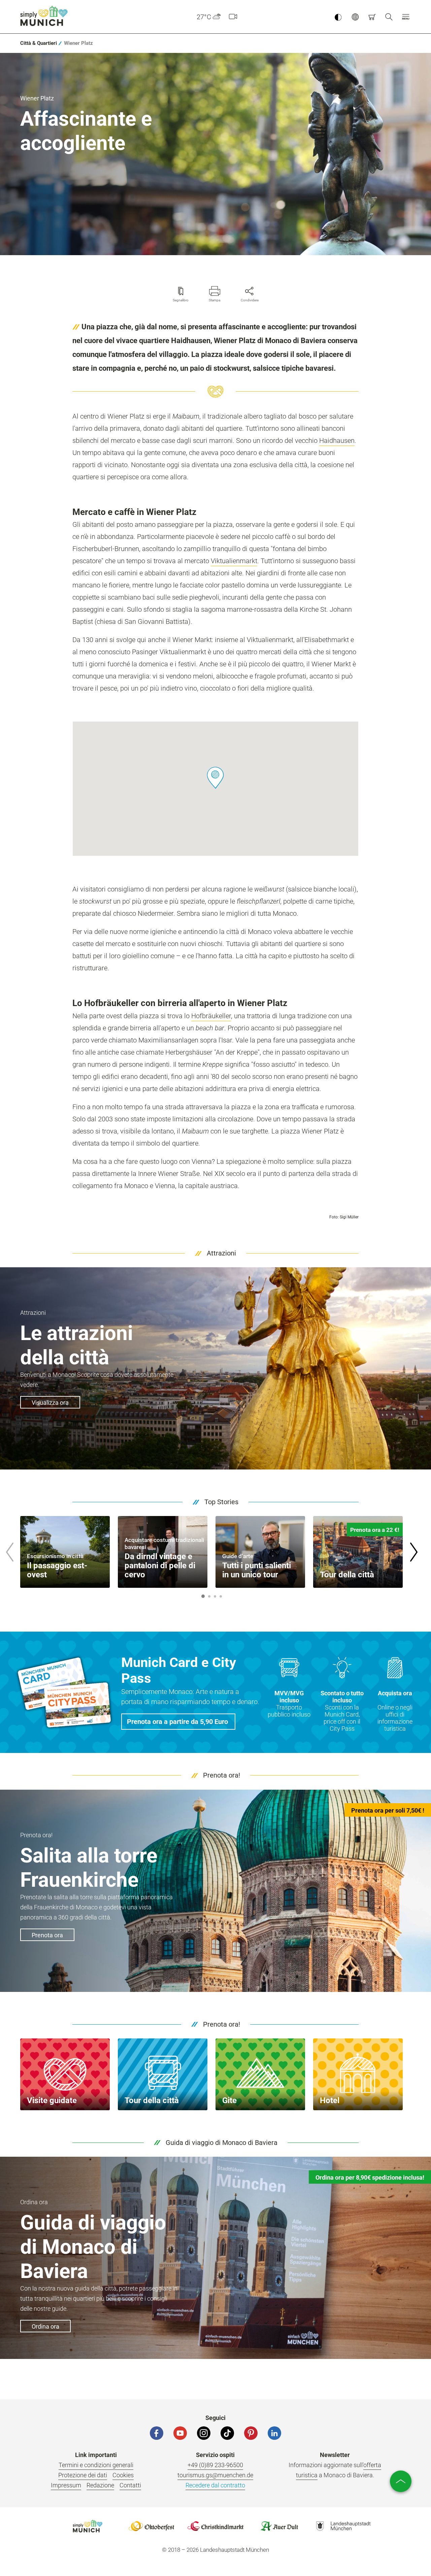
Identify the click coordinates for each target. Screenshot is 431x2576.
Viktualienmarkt (234, 561)
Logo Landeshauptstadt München (343, 2526)
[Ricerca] (389, 17)
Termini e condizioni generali (96, 2465)
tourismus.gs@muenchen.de (215, 2475)
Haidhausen (337, 441)
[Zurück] (9, 1552)
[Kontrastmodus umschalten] (338, 17)
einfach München (45, 16)
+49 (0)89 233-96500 (215, 2465)
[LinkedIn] (274, 2433)
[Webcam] (233, 17)
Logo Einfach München (88, 2526)
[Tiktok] (227, 2433)
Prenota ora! (222, 1775)
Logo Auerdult (279, 2526)
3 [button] (215, 1596)
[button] (406, 17)
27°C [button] (204, 17)
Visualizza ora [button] (50, 1403)
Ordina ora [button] (45, 2326)
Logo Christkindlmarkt (215, 2526)
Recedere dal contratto (215, 2485)
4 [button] (221, 1596)
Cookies (123, 2475)
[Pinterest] (251, 2433)
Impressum (66, 2485)
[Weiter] (413, 1552)
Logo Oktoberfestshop (152, 2526)
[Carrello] (372, 17)
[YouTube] (180, 2433)
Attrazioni (221, 1253)
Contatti (130, 2485)
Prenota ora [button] (47, 1935)
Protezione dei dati (83, 2475)
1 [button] (203, 1596)
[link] (39, 43)
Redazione (100, 2485)
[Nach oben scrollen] (401, 2481)
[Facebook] (157, 2433)
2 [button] (209, 1596)
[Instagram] (204, 2433)
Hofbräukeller (211, 1016)
